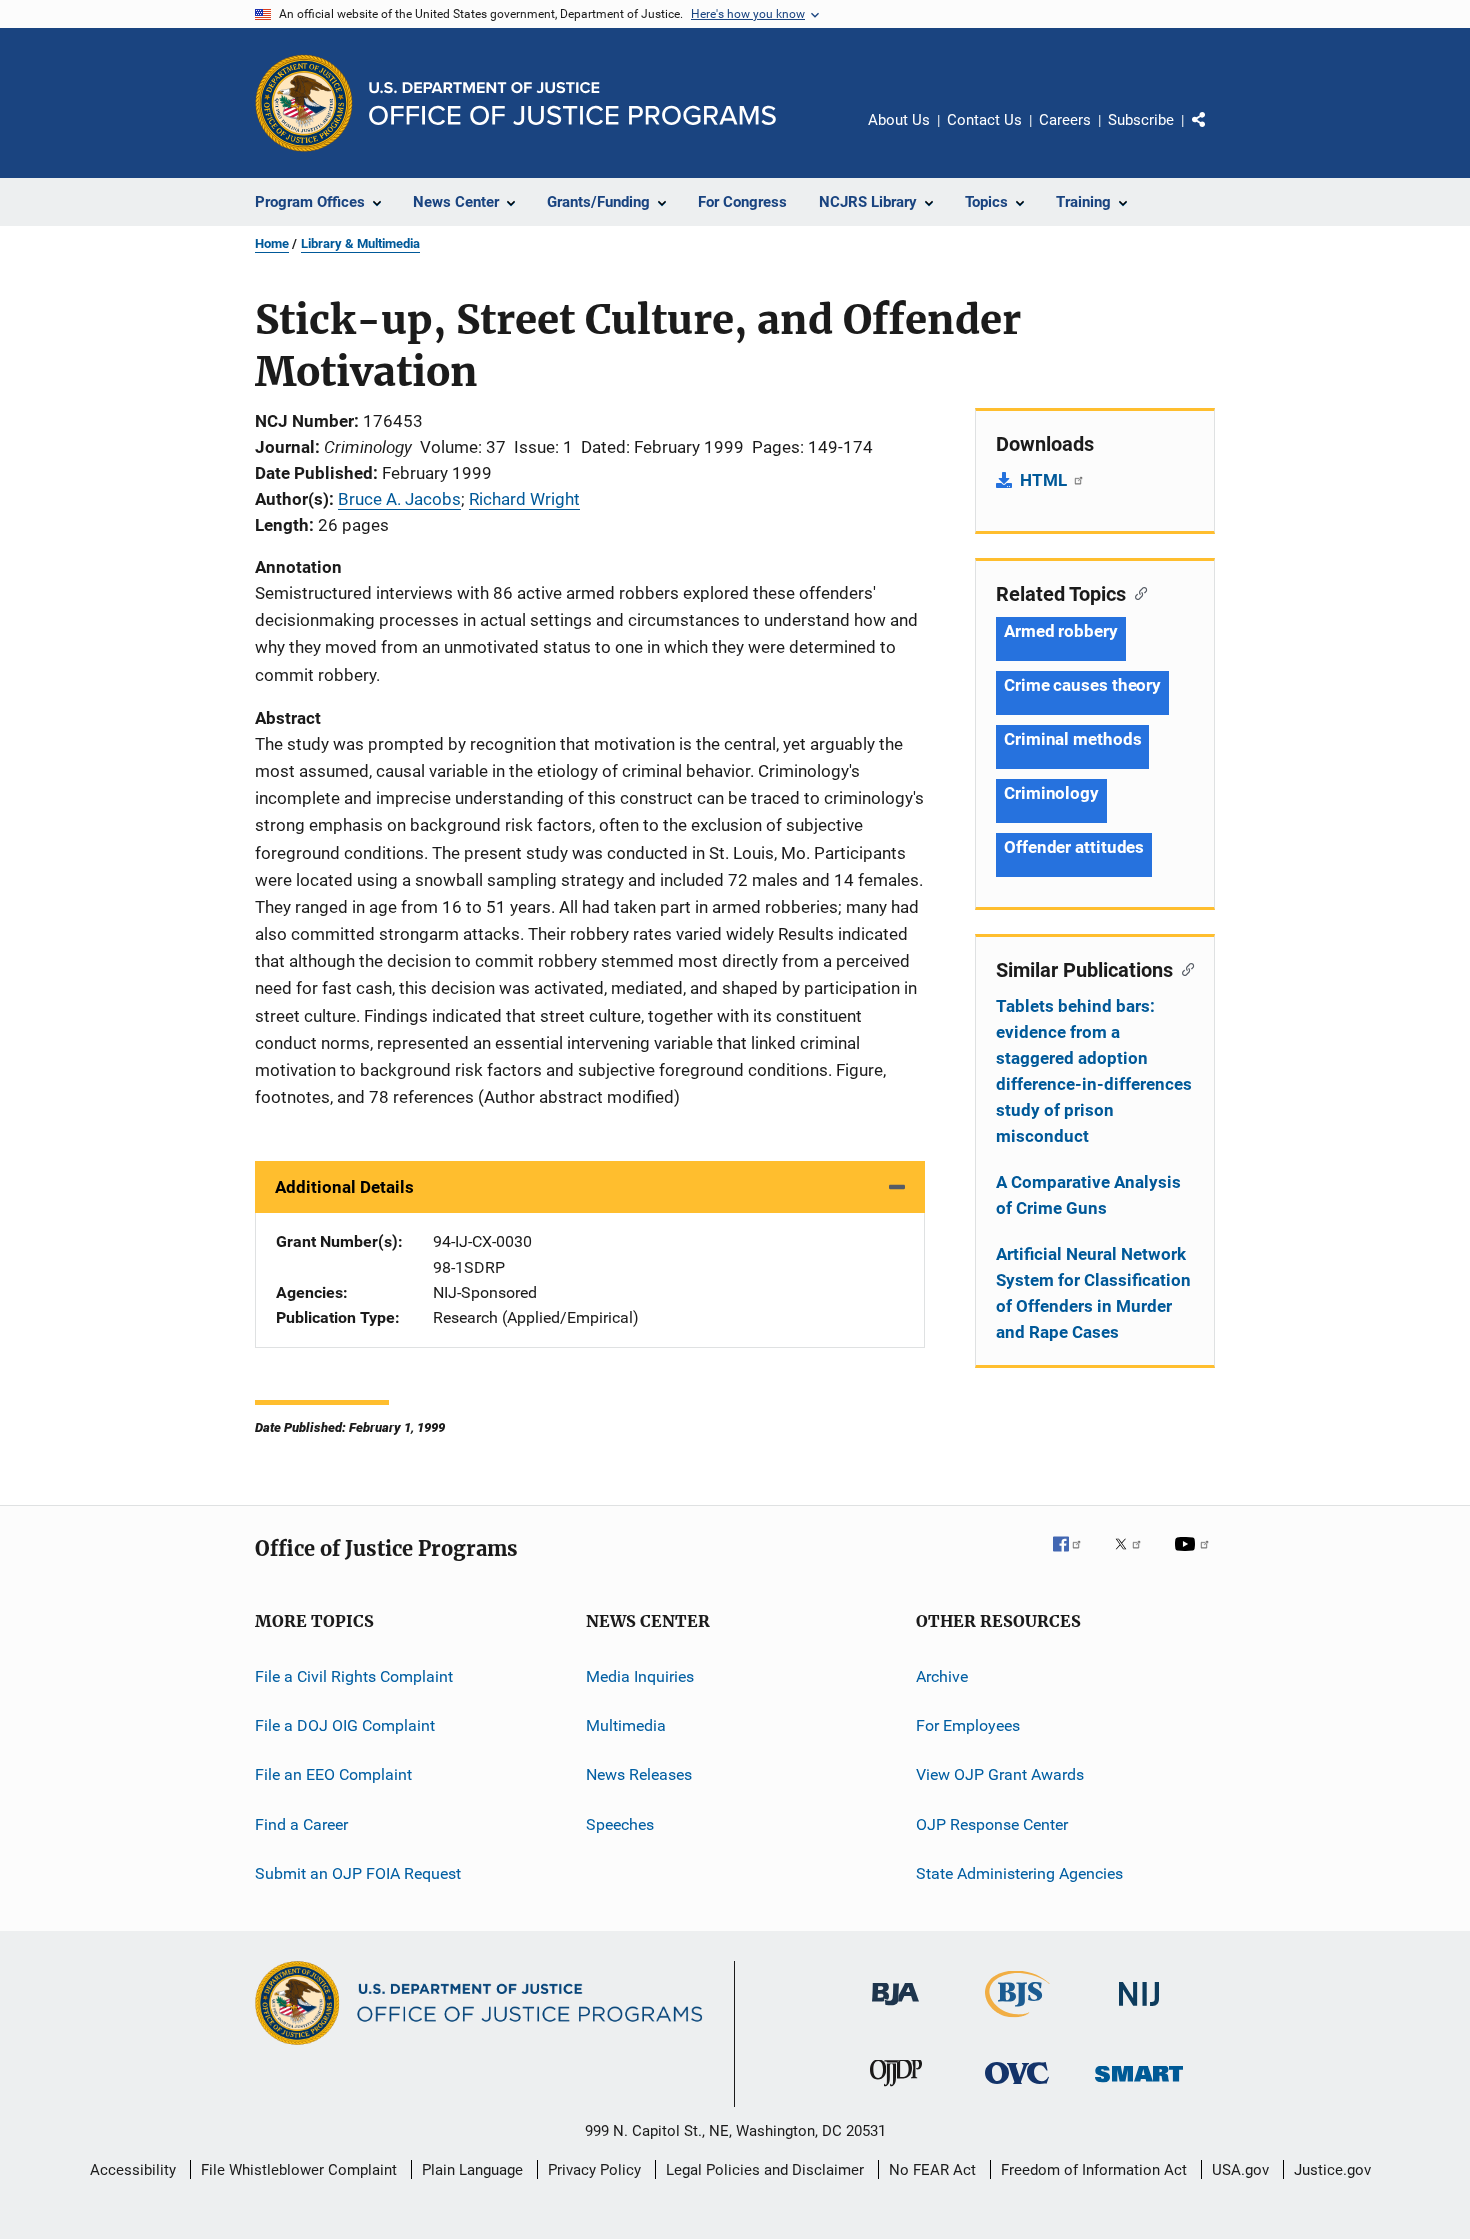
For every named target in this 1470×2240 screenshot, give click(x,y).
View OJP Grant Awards (1000, 1774)
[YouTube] (1195, 1558)
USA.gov (1240, 2170)
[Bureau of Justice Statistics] (1017, 2021)
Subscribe (1141, 120)
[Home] (572, 103)
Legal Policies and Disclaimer (765, 2170)
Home (272, 243)
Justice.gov (1332, 2170)
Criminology (1051, 793)
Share (1215, 134)
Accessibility (133, 2170)
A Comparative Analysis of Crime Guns (1088, 1195)
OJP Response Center (992, 1824)
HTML (1045, 480)
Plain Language (472, 2170)
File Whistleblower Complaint (299, 2170)
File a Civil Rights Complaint (354, 1676)
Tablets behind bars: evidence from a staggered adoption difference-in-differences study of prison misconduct (1094, 1071)
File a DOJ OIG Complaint (345, 1725)
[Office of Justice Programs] (304, 103)
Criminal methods (1072, 739)
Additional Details (344, 1187)
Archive (942, 1676)
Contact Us (984, 120)
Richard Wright (524, 499)
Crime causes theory (1082, 685)
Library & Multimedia (360, 243)
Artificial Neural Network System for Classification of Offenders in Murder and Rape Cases (1093, 1293)
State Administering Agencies (1019, 1873)
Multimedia (626, 1725)
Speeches (620, 1824)
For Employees (968, 1725)
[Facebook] (1075, 1558)
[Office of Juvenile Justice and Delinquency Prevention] (896, 2090)
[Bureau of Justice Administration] (895, 2009)
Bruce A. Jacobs (399, 499)
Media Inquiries (640, 1676)
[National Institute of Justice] (1139, 2009)
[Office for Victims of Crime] (1017, 2087)
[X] (1135, 1558)
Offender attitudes (1074, 847)
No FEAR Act (932, 2170)
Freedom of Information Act (1094, 2170)
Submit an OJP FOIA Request (358, 1873)
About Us (899, 120)
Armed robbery (1061, 631)
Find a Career (301, 1824)
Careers (1065, 120)
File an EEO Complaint (333, 1774)
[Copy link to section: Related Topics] (1136, 592)
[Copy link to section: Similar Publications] (1183, 968)
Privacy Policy (594, 2170)
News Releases (639, 1774)
